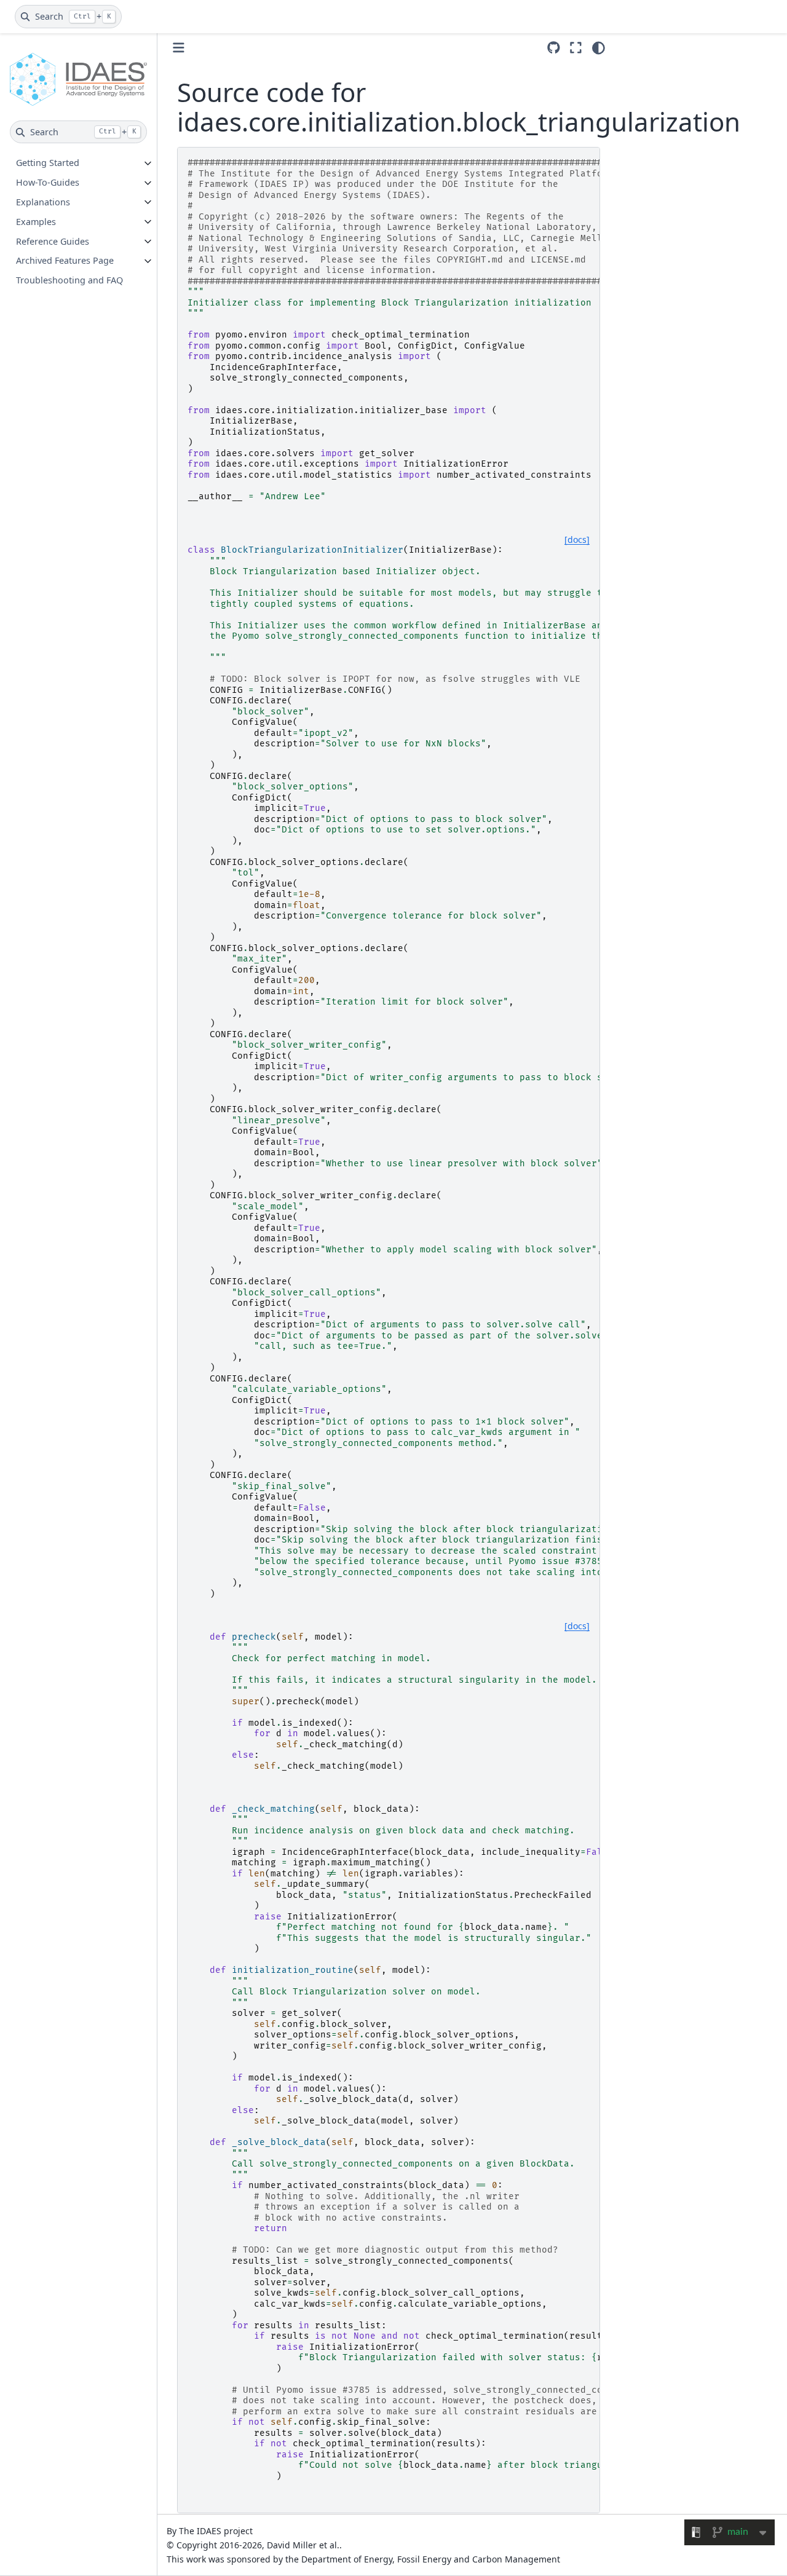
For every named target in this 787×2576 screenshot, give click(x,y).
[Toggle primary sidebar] (179, 48)
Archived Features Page (65, 261)
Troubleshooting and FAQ (69, 280)
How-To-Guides (48, 183)
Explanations (43, 202)
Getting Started (48, 163)
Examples (36, 222)
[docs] (577, 540)
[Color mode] (599, 48)
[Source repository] (554, 48)
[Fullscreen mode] (576, 48)
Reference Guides (53, 241)
